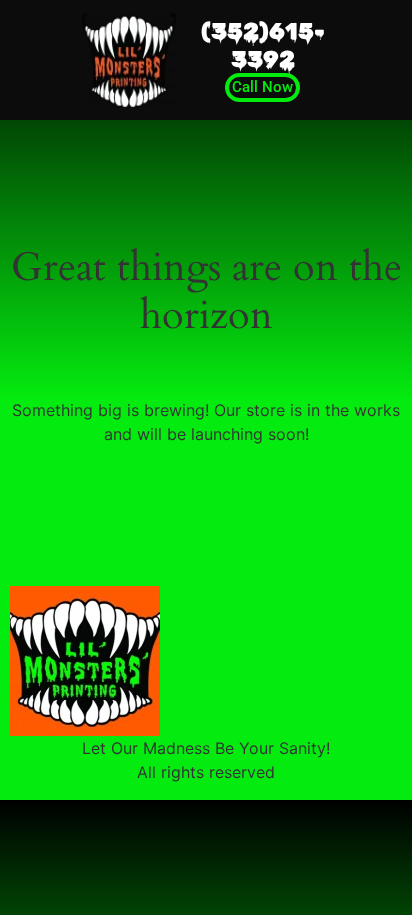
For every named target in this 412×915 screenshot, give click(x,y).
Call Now (262, 87)
